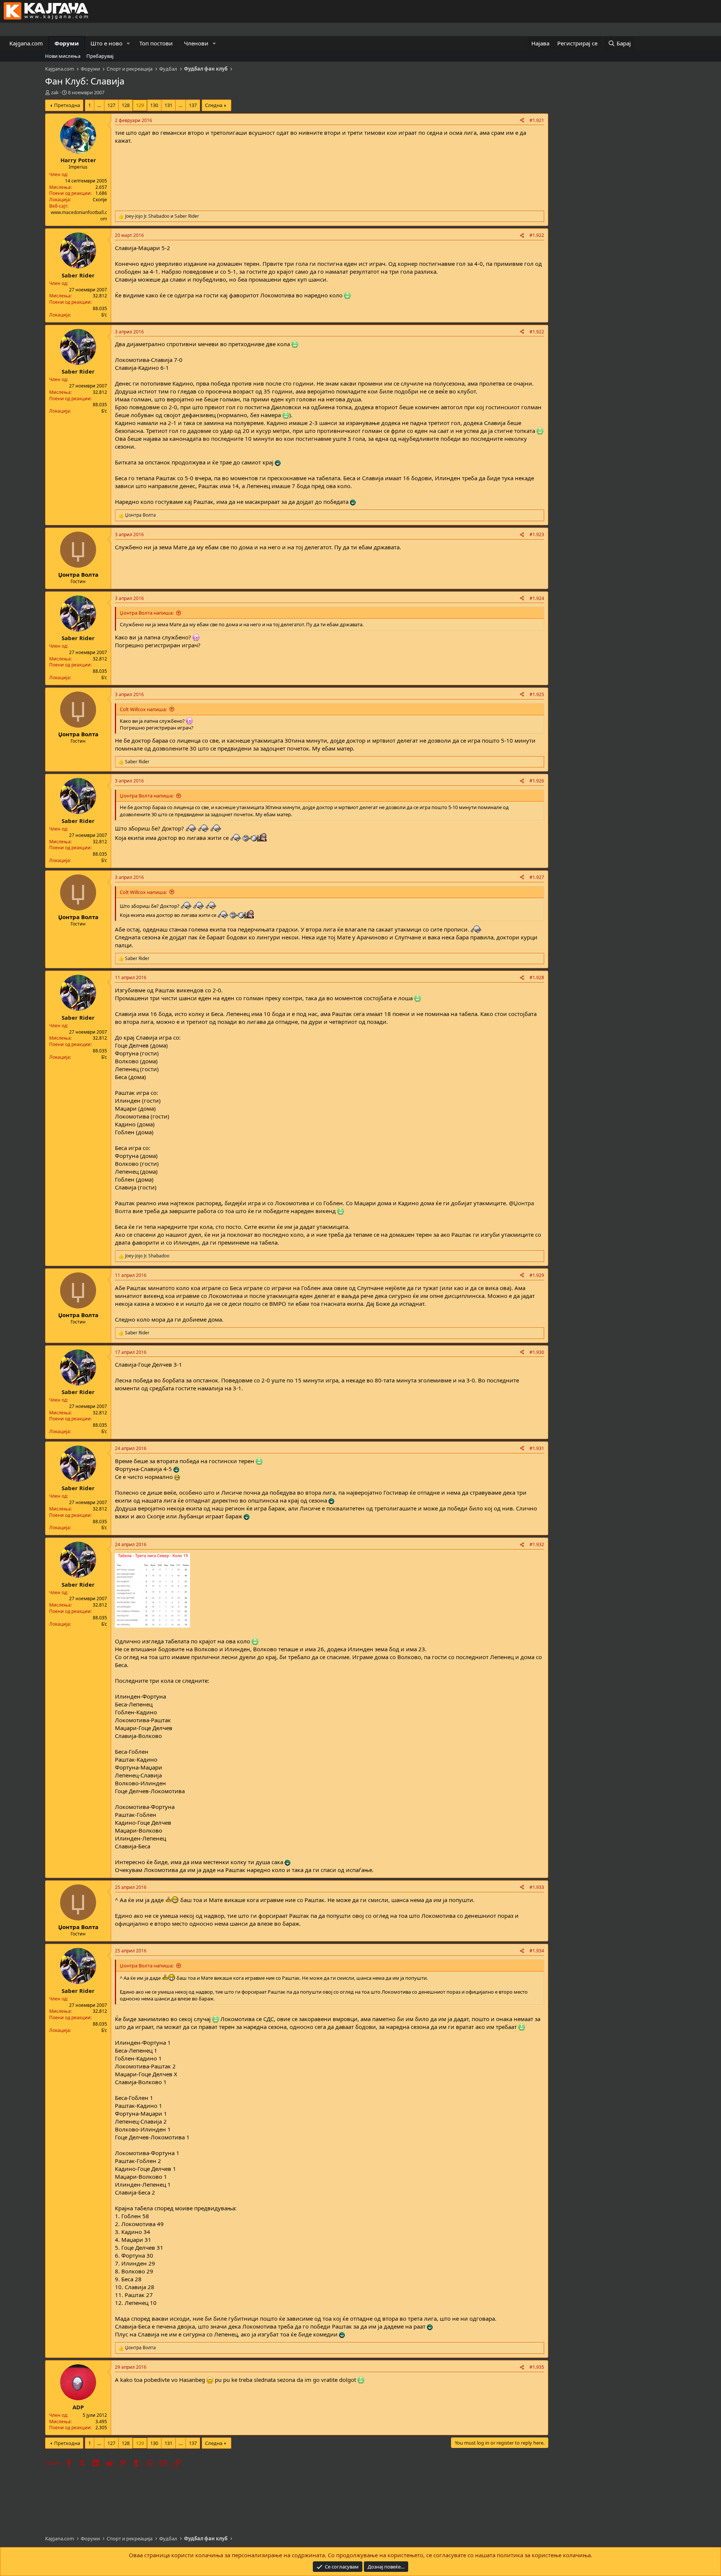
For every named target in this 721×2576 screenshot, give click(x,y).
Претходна (67, 105)
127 (111, 105)
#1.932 (537, 1544)
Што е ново (106, 43)
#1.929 (537, 1275)
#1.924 (537, 598)
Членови (196, 43)
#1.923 (537, 534)
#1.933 (537, 1887)
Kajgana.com (26, 43)
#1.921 (537, 120)
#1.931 (537, 1448)
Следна (214, 105)
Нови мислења (63, 56)
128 (126, 105)
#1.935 (537, 2367)
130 (154, 105)
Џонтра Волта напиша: (147, 613)
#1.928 (537, 977)
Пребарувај (100, 56)
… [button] (99, 105)
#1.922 (537, 235)
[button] (128, 43)
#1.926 (537, 781)
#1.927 (537, 877)
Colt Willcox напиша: (143, 709)
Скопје (100, 200)
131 (168, 105)
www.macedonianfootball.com (79, 216)
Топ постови (156, 43)
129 (140, 105)
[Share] (522, 121)
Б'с (104, 315)
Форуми (67, 43)
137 (193, 105)
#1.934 (537, 1951)
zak (55, 92)
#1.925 (537, 694)
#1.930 (537, 1352)
